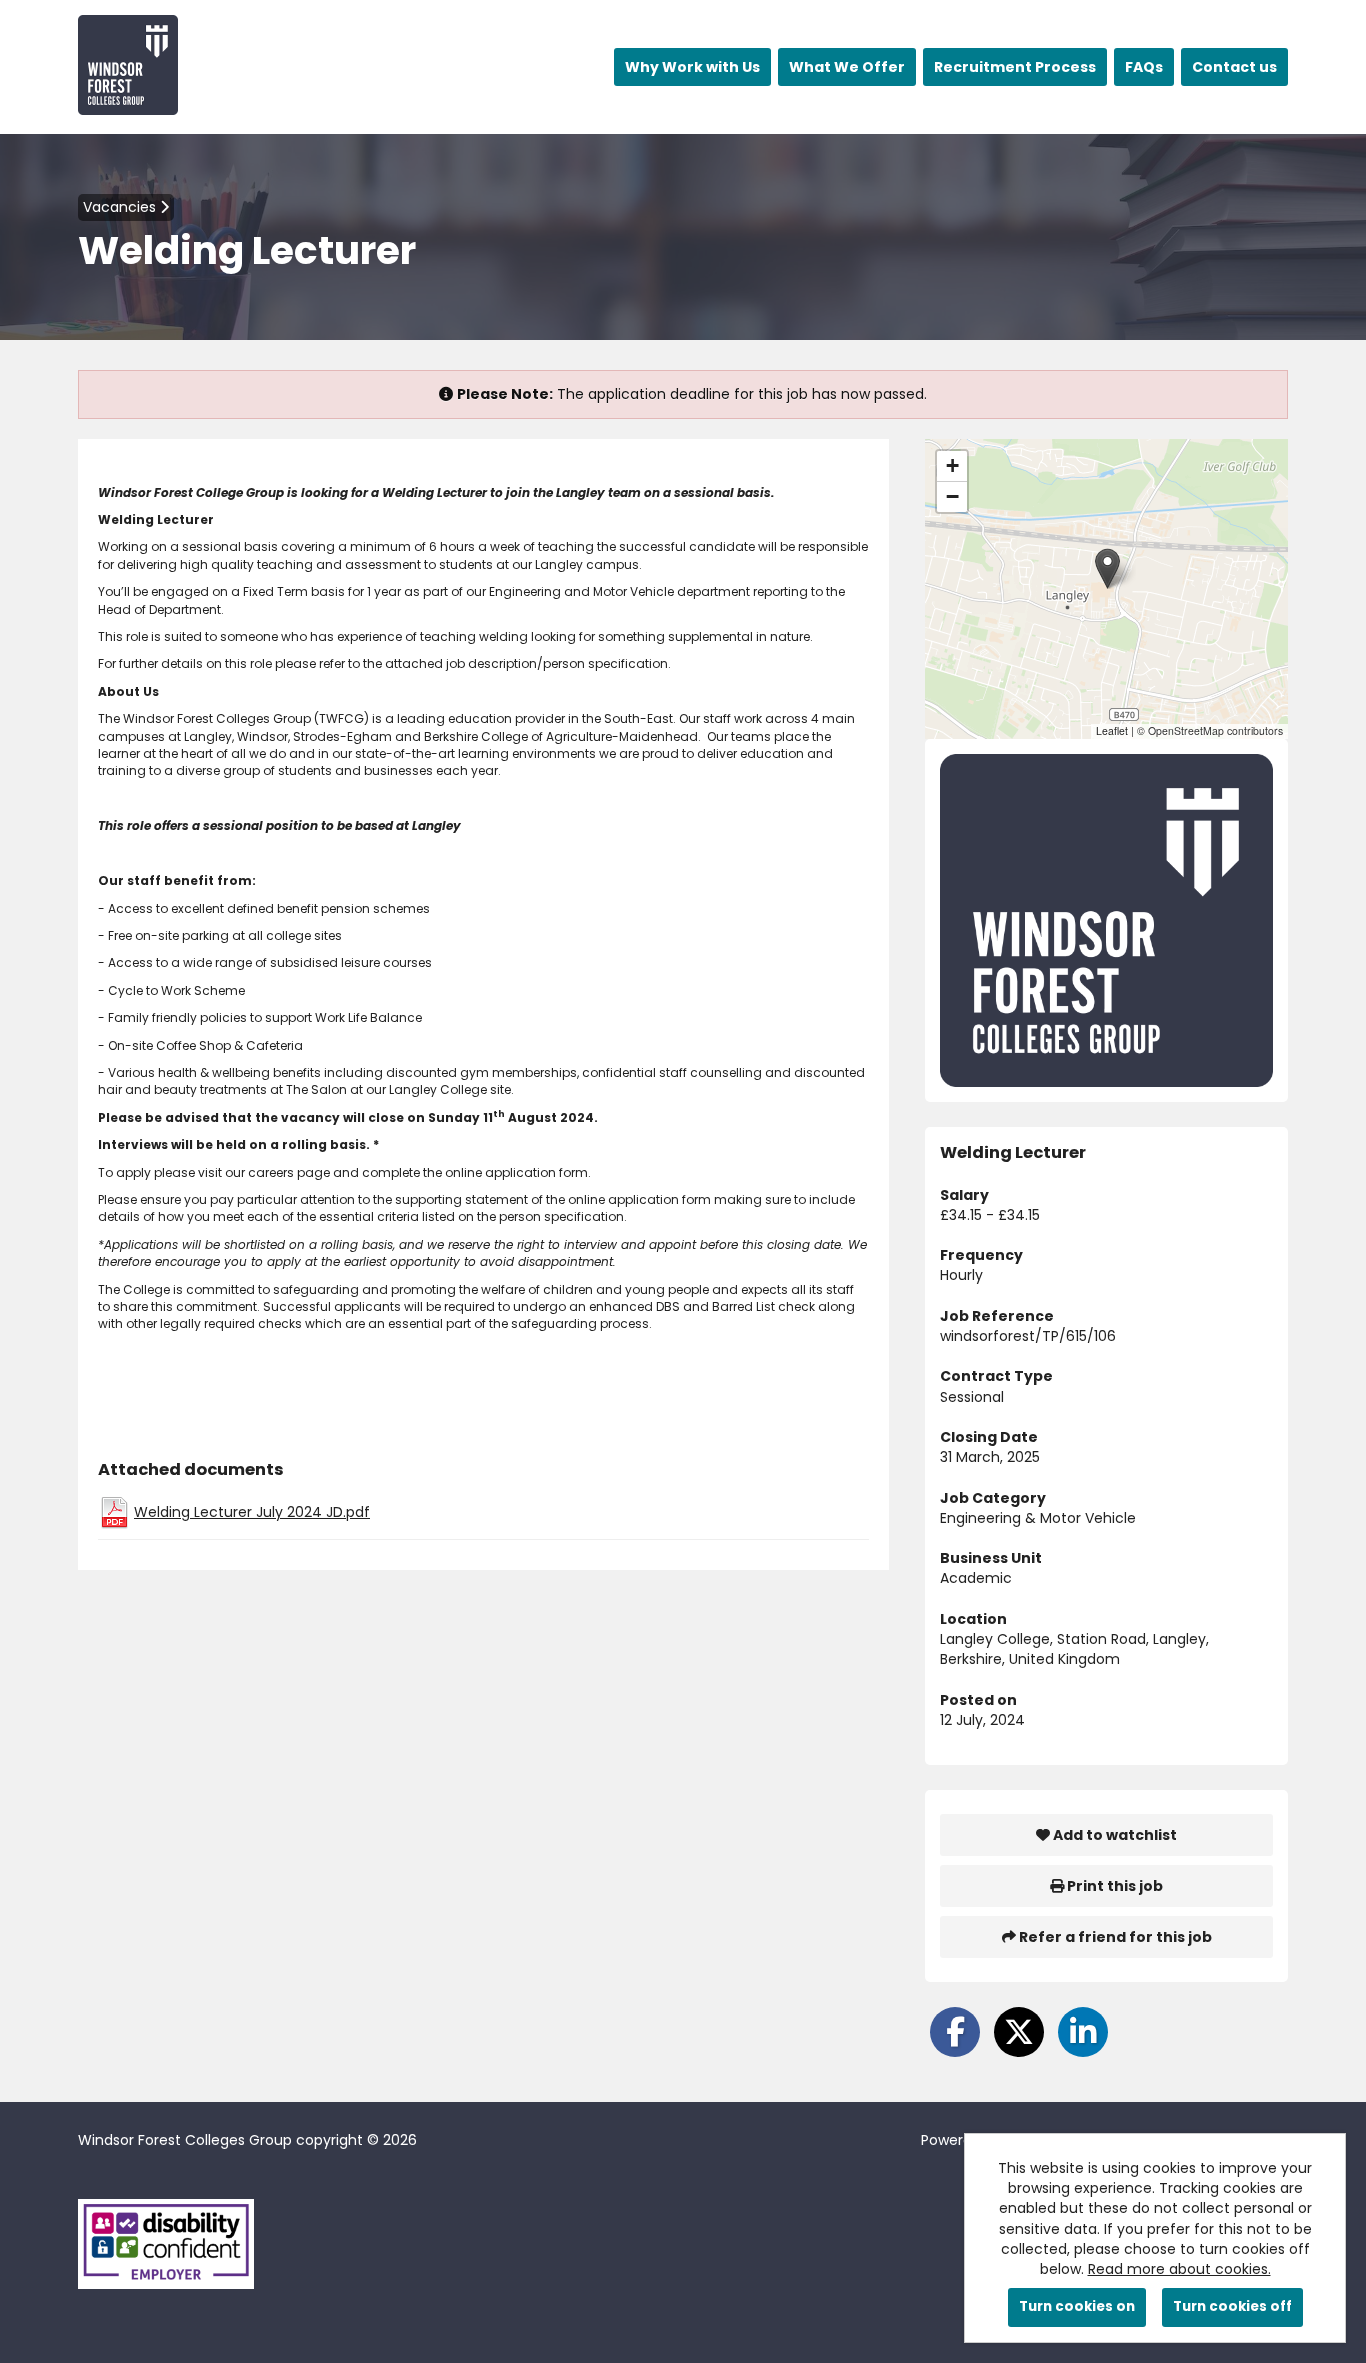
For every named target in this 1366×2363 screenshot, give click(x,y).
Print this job (1113, 1886)
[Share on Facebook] (955, 2032)
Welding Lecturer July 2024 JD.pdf (252, 1512)
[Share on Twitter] (1019, 2032)
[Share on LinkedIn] (1083, 2032)
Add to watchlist (1113, 1835)
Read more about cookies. (1179, 2269)
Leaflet (1112, 730)
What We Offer (847, 67)
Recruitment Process (1015, 67)
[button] (1107, 568)
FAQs (1144, 67)
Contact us (1234, 67)
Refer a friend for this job (1114, 1937)
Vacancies (121, 207)
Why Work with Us (692, 67)
